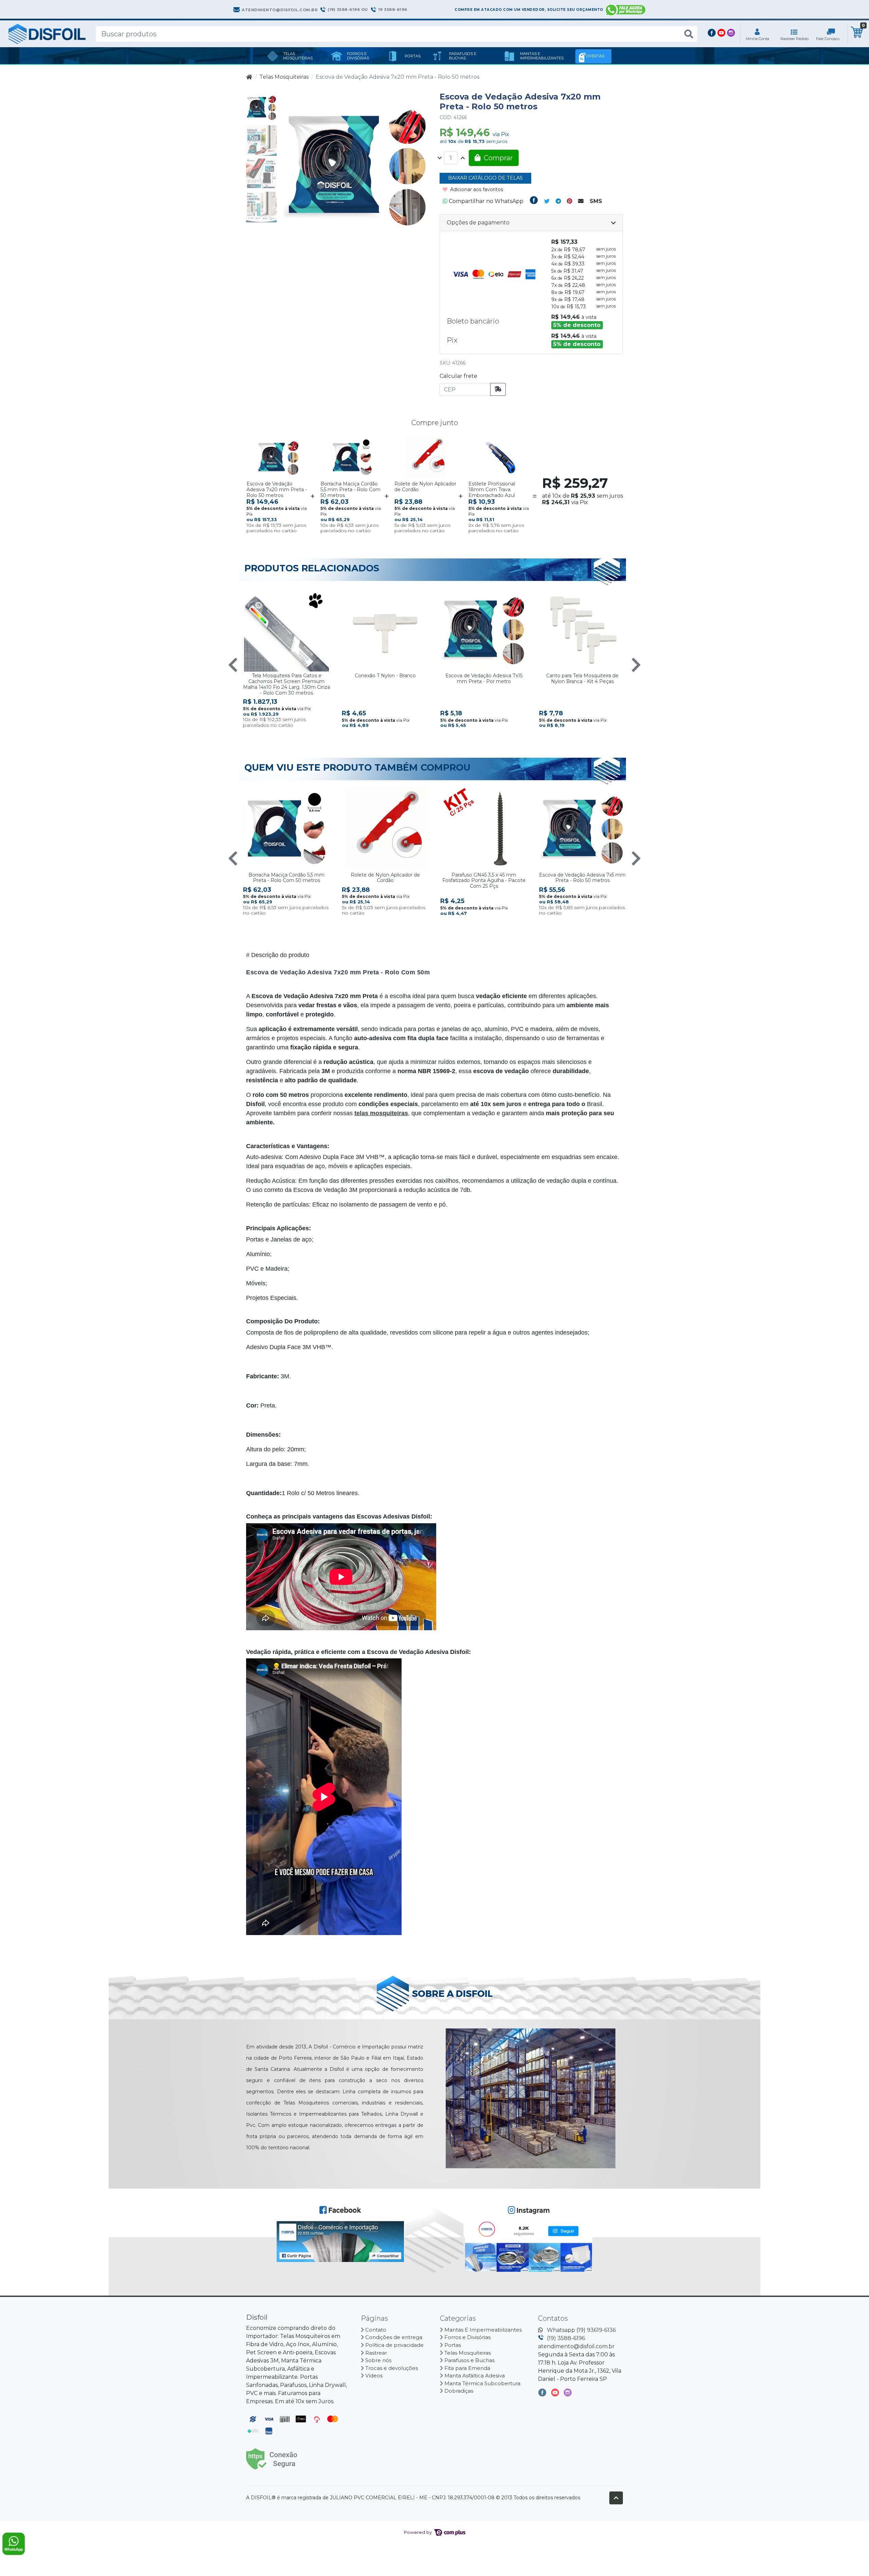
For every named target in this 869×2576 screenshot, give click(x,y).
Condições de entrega (394, 2337)
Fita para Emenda (467, 2368)
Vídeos (374, 2376)
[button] (757, 34)
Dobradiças (459, 2391)
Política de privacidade (394, 2345)
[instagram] (568, 2394)
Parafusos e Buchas (469, 2360)
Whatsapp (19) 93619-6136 (581, 2330)
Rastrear (376, 2353)
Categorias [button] (459, 2318)
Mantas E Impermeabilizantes (483, 2330)
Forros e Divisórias (467, 2337)
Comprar (293, 526)
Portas (453, 2345)
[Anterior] (233, 665)
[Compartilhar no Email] (581, 201)
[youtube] (556, 2394)
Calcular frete (458, 376)
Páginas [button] (375, 2318)
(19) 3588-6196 (566, 2338)
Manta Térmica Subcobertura (482, 2383)
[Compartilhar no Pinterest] (569, 201)
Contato (376, 2330)
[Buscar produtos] (689, 34)
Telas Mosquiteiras (284, 77)
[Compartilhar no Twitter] (547, 201)
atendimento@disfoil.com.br (576, 2346)
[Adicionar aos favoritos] (255, 442)
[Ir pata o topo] (616, 2498)
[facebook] (543, 2394)
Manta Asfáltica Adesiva (475, 2376)
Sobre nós (378, 2360)
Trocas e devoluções (392, 2368)
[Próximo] (636, 665)
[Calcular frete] (498, 389)
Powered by (418, 2532)
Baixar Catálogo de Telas (485, 178)
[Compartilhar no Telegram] (558, 201)
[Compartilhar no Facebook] (534, 201)
